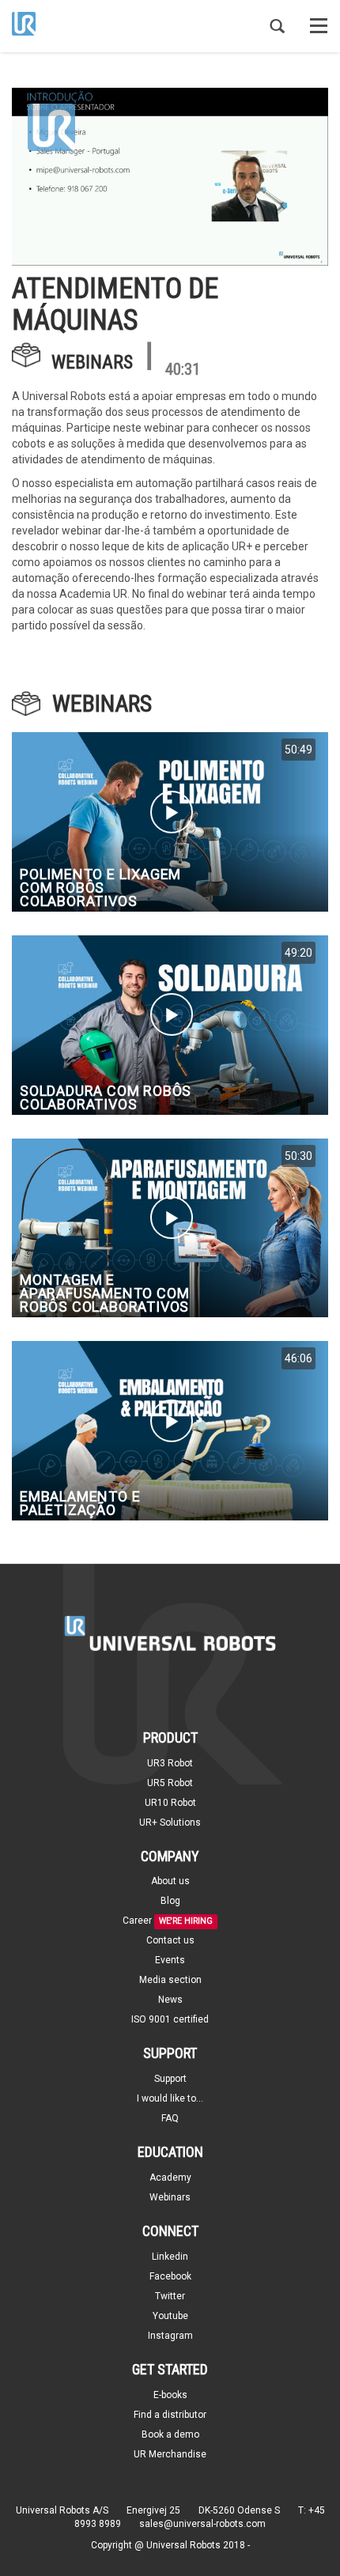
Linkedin (170, 2257)
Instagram (170, 2336)
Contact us (170, 1940)
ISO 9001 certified (170, 2019)
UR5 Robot (170, 1783)
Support (170, 2079)
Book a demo (170, 2434)
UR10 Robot (170, 1803)
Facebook (170, 2276)
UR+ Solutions (170, 1822)
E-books (170, 2395)
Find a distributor (170, 2415)
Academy (170, 2178)
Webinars (92, 362)
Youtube (170, 2316)
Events (170, 1960)
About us (170, 1881)
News (170, 2000)
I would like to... (170, 2098)
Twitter (170, 2296)
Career (137, 1921)
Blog (170, 1901)
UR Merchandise (170, 2454)
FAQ (170, 2118)
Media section (170, 1980)
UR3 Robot (170, 1763)
